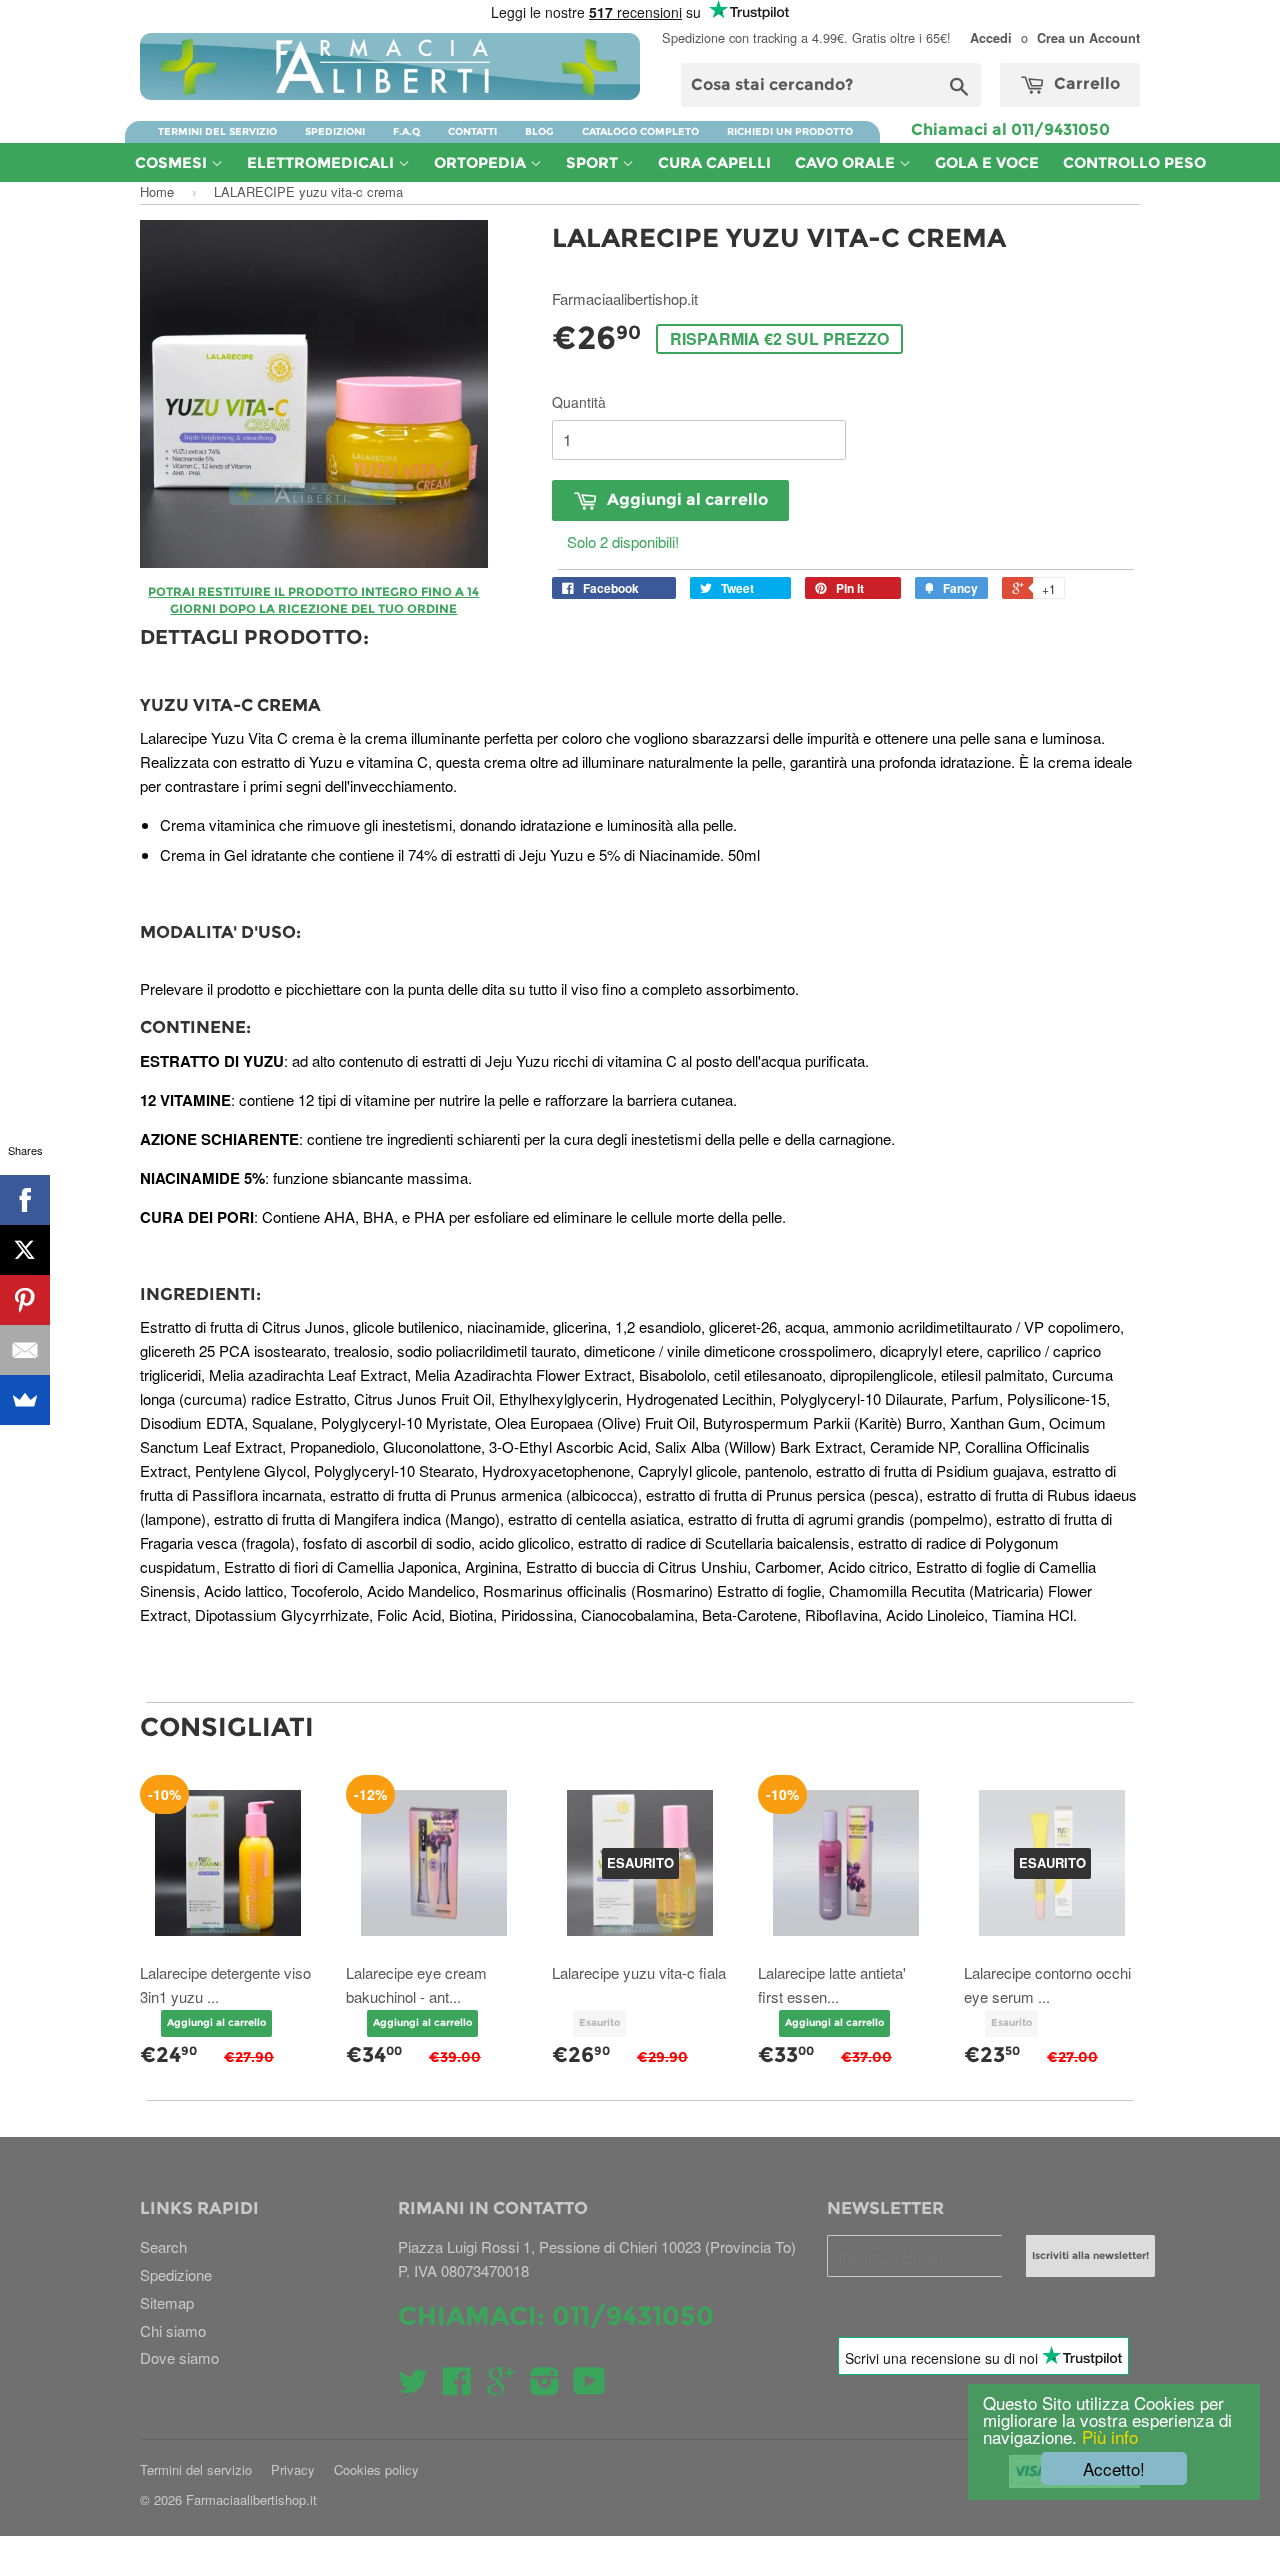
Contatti (472, 131)
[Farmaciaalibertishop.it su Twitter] (413, 2386)
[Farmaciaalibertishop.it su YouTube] (589, 2386)
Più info (1107, 2436)
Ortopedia (482, 162)
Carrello (1085, 83)
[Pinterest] (25, 1300)
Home (157, 191)
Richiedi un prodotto (790, 131)
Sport (594, 162)
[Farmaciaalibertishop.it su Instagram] (545, 2386)
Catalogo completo (640, 131)
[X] (25, 1250)
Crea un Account (1088, 38)
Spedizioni (335, 131)
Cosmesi (173, 162)
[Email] (25, 1350)
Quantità (579, 402)
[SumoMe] (25, 1400)
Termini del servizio (217, 131)
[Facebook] (25, 1200)
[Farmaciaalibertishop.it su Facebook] (457, 2386)
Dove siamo (179, 2357)
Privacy (293, 2469)
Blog (539, 131)
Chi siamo (173, 2330)
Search (163, 2246)
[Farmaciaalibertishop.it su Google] (501, 2386)
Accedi (991, 38)
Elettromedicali (322, 162)
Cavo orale (847, 162)
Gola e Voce (987, 162)
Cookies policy (376, 2469)
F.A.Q (406, 131)
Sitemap (167, 2302)
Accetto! (1114, 2468)
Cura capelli (714, 162)
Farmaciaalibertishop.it (251, 2499)
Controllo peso (1134, 162)
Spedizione (176, 2274)
